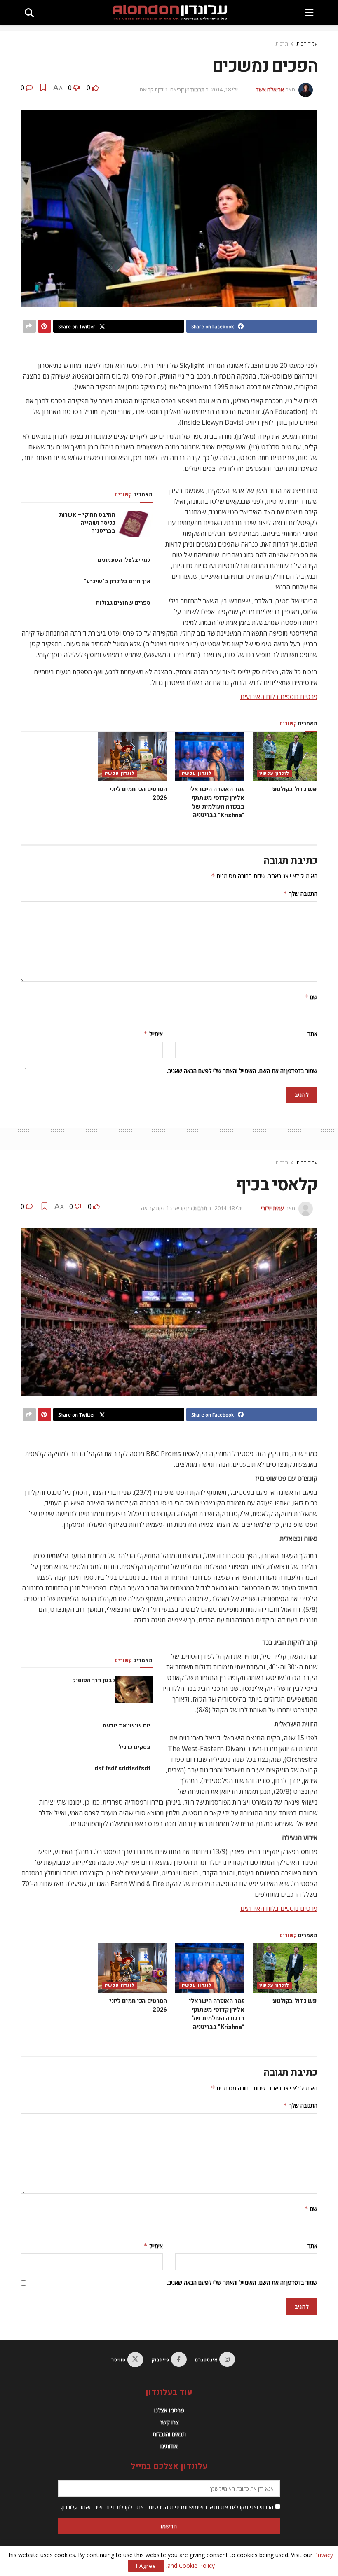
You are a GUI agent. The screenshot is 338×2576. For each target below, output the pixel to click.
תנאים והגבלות (169, 2434)
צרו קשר (169, 2422)
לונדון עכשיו (274, 773)
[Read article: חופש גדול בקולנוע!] (287, 756)
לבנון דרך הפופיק (94, 1680)
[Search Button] (29, 12)
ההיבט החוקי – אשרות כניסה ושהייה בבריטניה (87, 523)
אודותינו (169, 2446)
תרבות (282, 44)
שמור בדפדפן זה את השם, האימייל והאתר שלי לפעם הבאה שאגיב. (242, 1071)
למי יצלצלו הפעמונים (124, 560)
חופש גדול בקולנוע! (296, 789)
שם (311, 997)
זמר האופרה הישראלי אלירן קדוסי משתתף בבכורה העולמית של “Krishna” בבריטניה (217, 802)
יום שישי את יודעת (126, 1726)
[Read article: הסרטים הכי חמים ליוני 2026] (133, 756)
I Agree (146, 2566)
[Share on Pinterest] (45, 326)
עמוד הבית (307, 44)
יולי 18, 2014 (225, 89)
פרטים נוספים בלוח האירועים (279, 697)
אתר (312, 1034)
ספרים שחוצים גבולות (123, 603)
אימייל (153, 1034)
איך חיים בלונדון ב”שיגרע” (117, 581)
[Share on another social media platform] (29, 326)
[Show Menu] (309, 12)
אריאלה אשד (270, 89)
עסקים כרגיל (134, 1747)
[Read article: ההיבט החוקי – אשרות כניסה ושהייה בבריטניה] (134, 524)
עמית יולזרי (272, 1208)
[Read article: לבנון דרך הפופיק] (134, 1690)
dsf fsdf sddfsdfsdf (122, 1768)
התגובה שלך (300, 894)
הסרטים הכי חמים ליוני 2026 (138, 794)
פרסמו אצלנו (169, 2410)
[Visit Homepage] (170, 12)
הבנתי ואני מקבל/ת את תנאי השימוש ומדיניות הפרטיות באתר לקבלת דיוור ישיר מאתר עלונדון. (168, 2507)
